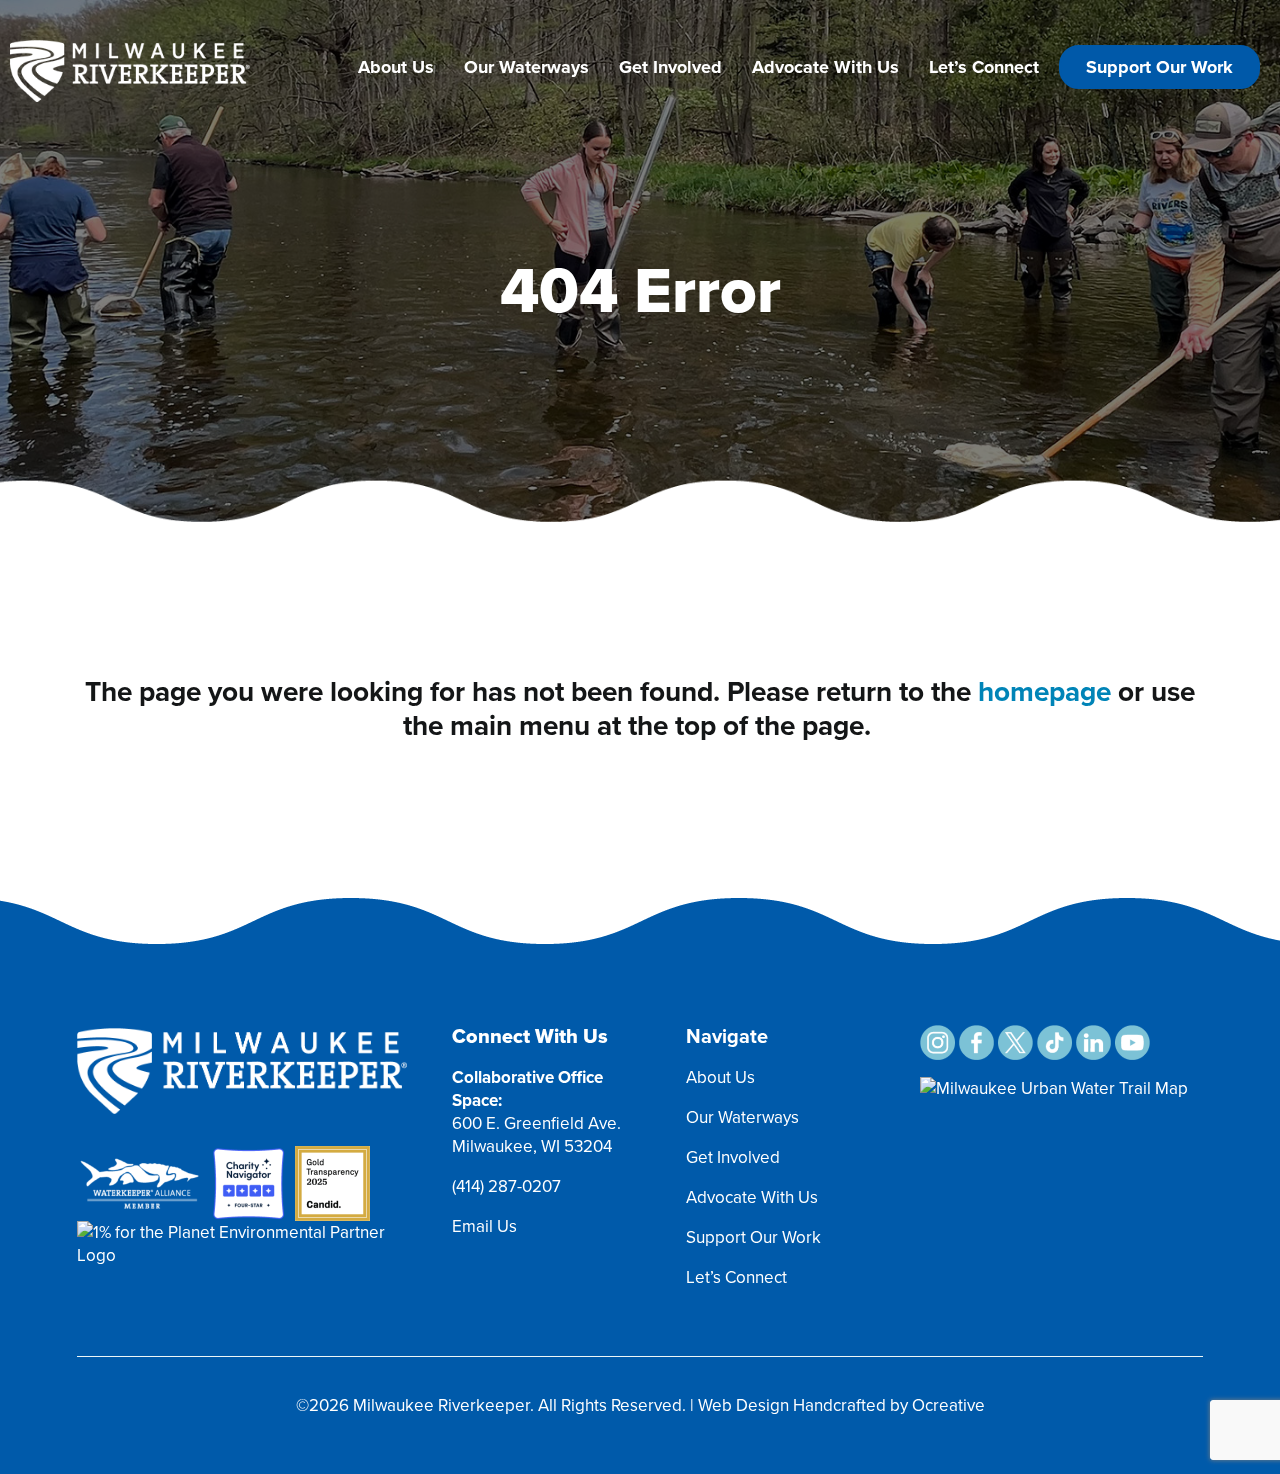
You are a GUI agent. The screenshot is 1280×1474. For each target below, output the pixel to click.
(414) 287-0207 (506, 1186)
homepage (1044, 691)
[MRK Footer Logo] (242, 1037)
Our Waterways (526, 67)
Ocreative (948, 1405)
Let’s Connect (984, 67)
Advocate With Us (825, 67)
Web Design (743, 1405)
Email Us (484, 1226)
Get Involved (670, 67)
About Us (396, 67)
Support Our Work (1159, 67)
